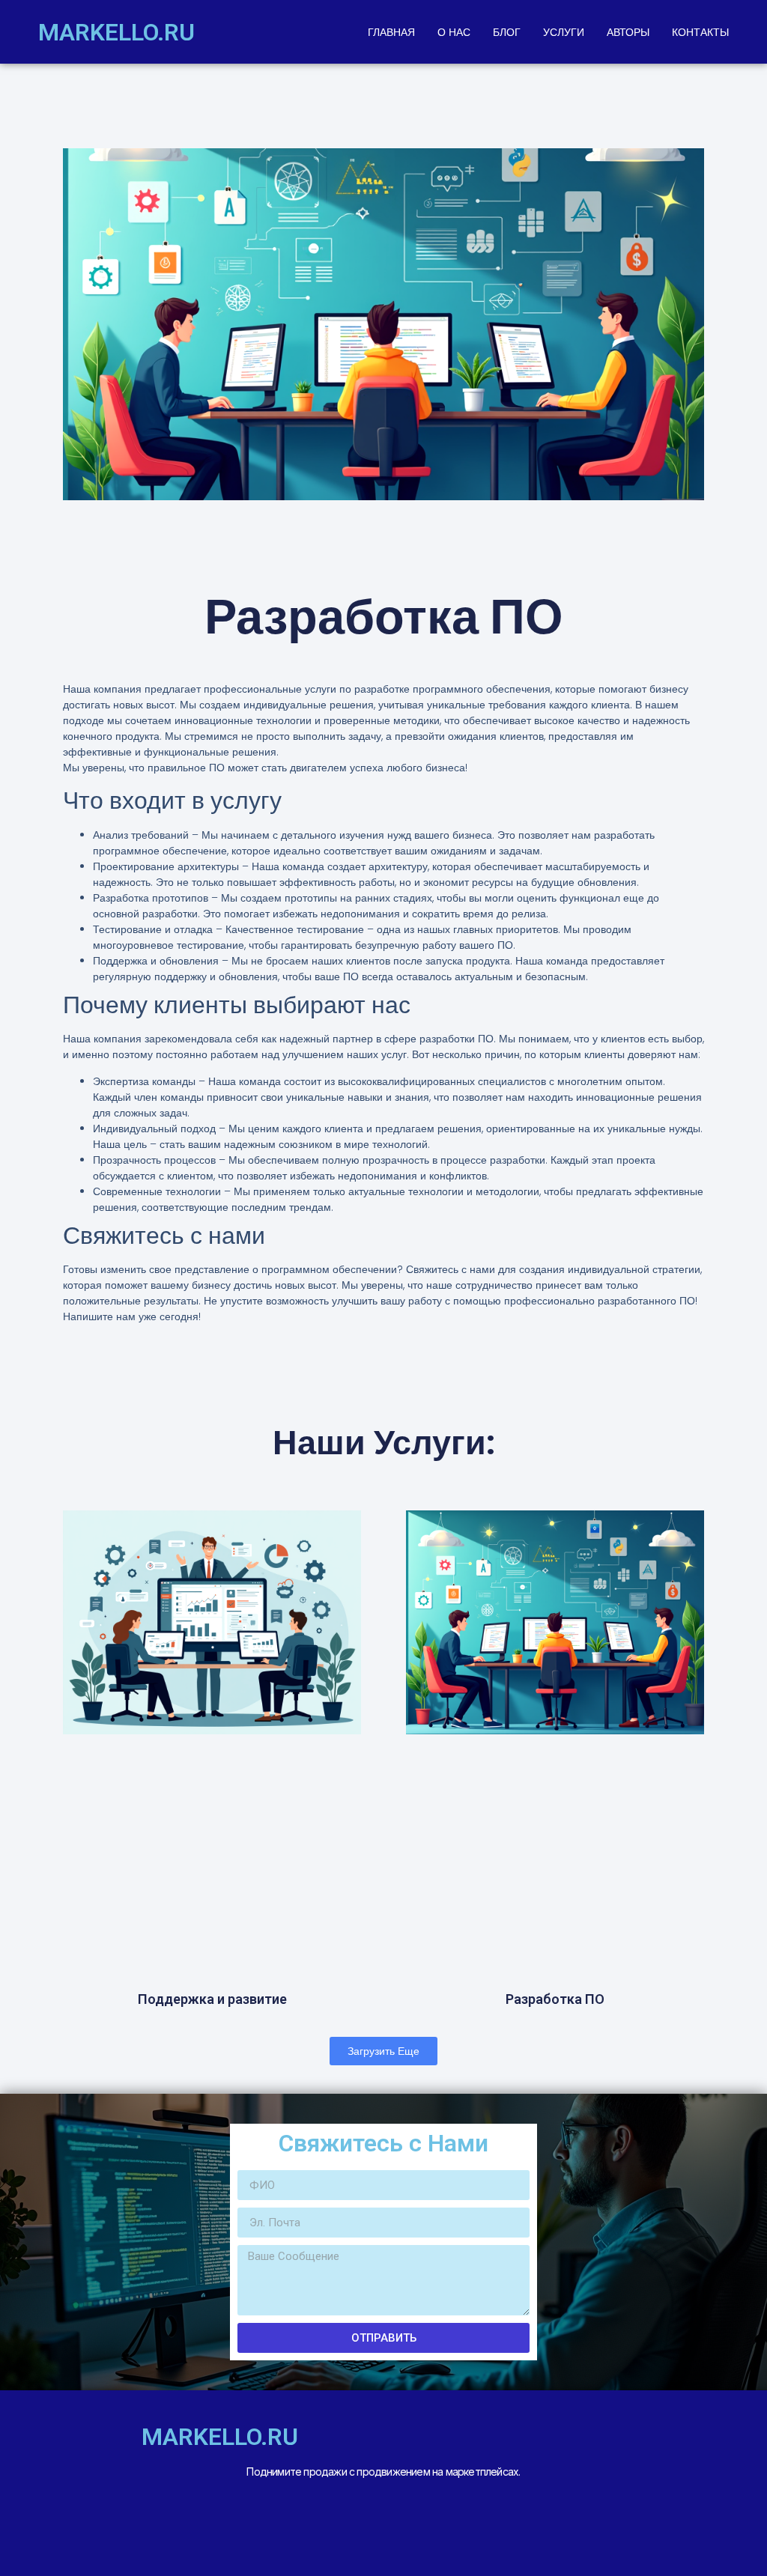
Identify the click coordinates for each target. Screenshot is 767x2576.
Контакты (700, 32)
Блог (507, 32)
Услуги (564, 32)
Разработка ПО (555, 1999)
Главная (391, 32)
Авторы (628, 32)
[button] (383, 2051)
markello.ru (116, 32)
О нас (454, 32)
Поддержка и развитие (212, 1999)
